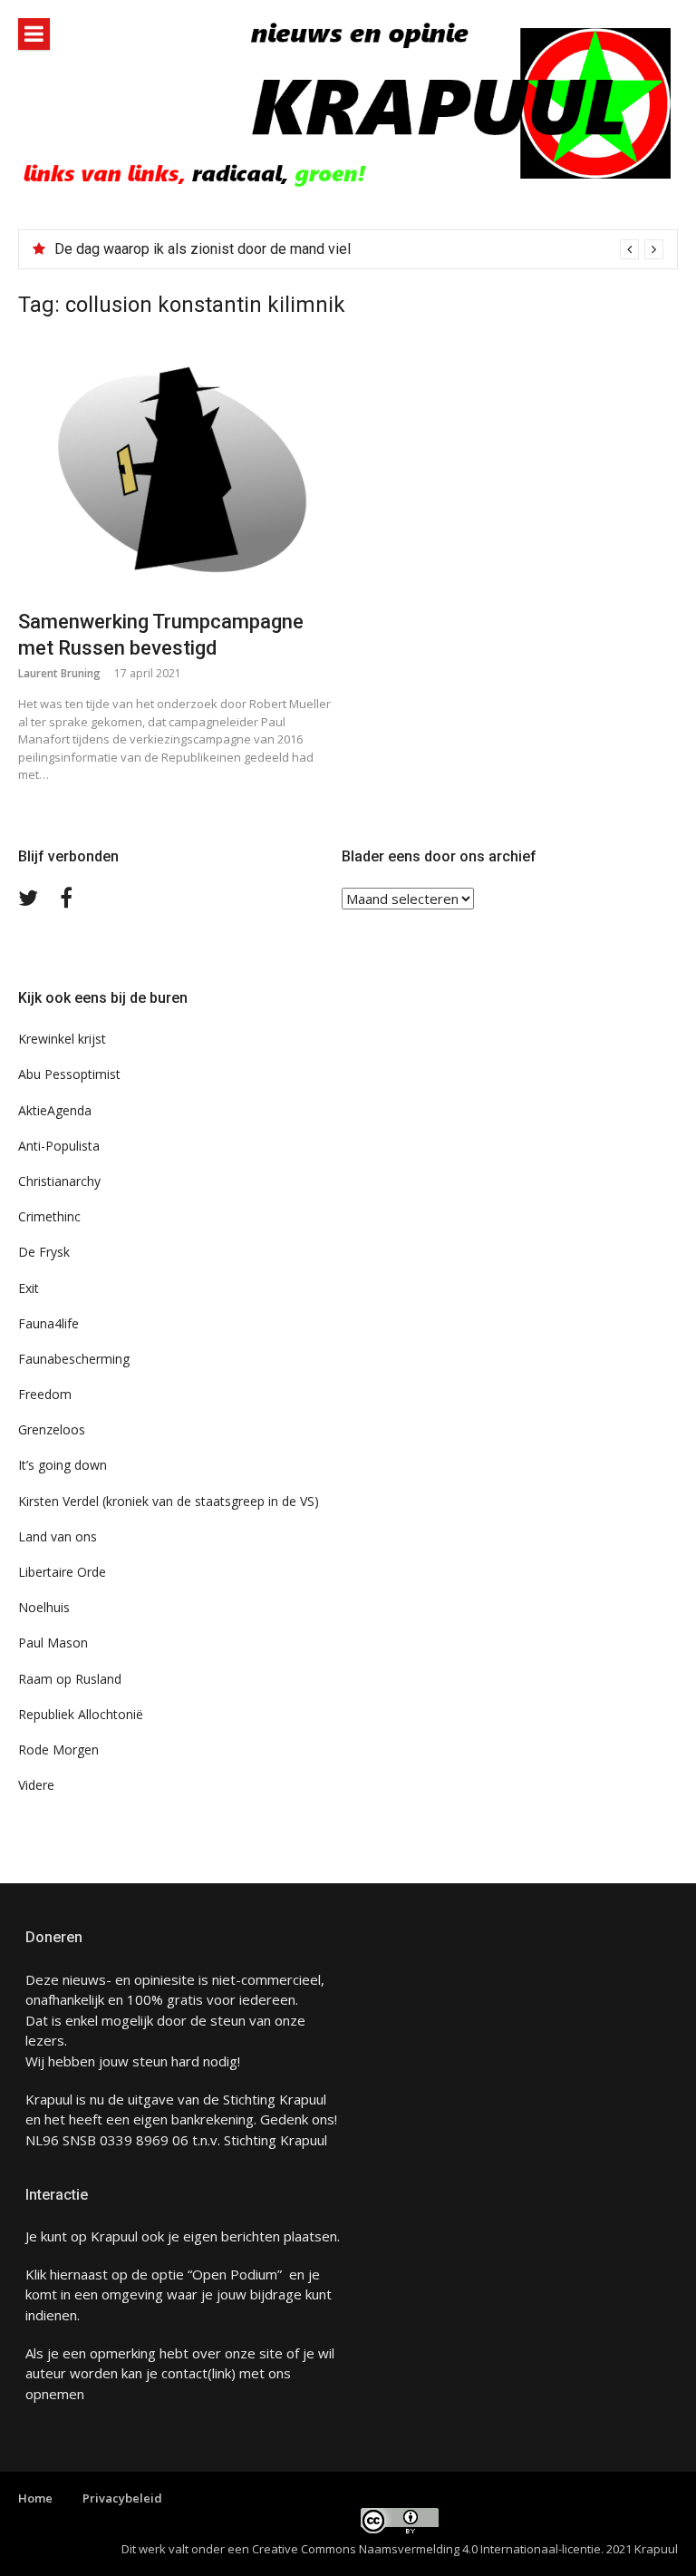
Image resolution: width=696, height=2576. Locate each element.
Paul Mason (53, 1643)
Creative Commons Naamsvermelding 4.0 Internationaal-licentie (426, 2549)
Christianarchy (59, 1181)
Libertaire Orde (62, 1572)
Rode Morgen (58, 1750)
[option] (359, 249)
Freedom (45, 1394)
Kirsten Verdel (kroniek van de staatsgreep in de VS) (169, 1501)
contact (184, 2373)
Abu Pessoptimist (69, 1074)
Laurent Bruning (59, 673)
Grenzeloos (52, 1429)
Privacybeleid (122, 2498)
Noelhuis (44, 1607)
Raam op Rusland (70, 1679)
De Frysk (44, 1252)
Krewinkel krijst (62, 1039)
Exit (29, 1288)
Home (35, 2498)
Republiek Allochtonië (81, 1714)
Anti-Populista (59, 1146)
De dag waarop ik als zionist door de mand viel (203, 249)
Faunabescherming (74, 1359)
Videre (36, 1785)
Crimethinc (49, 1216)
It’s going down (63, 1465)
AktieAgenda (55, 1110)
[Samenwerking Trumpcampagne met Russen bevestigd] (175, 471)
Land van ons (58, 1536)
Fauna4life (48, 1323)
